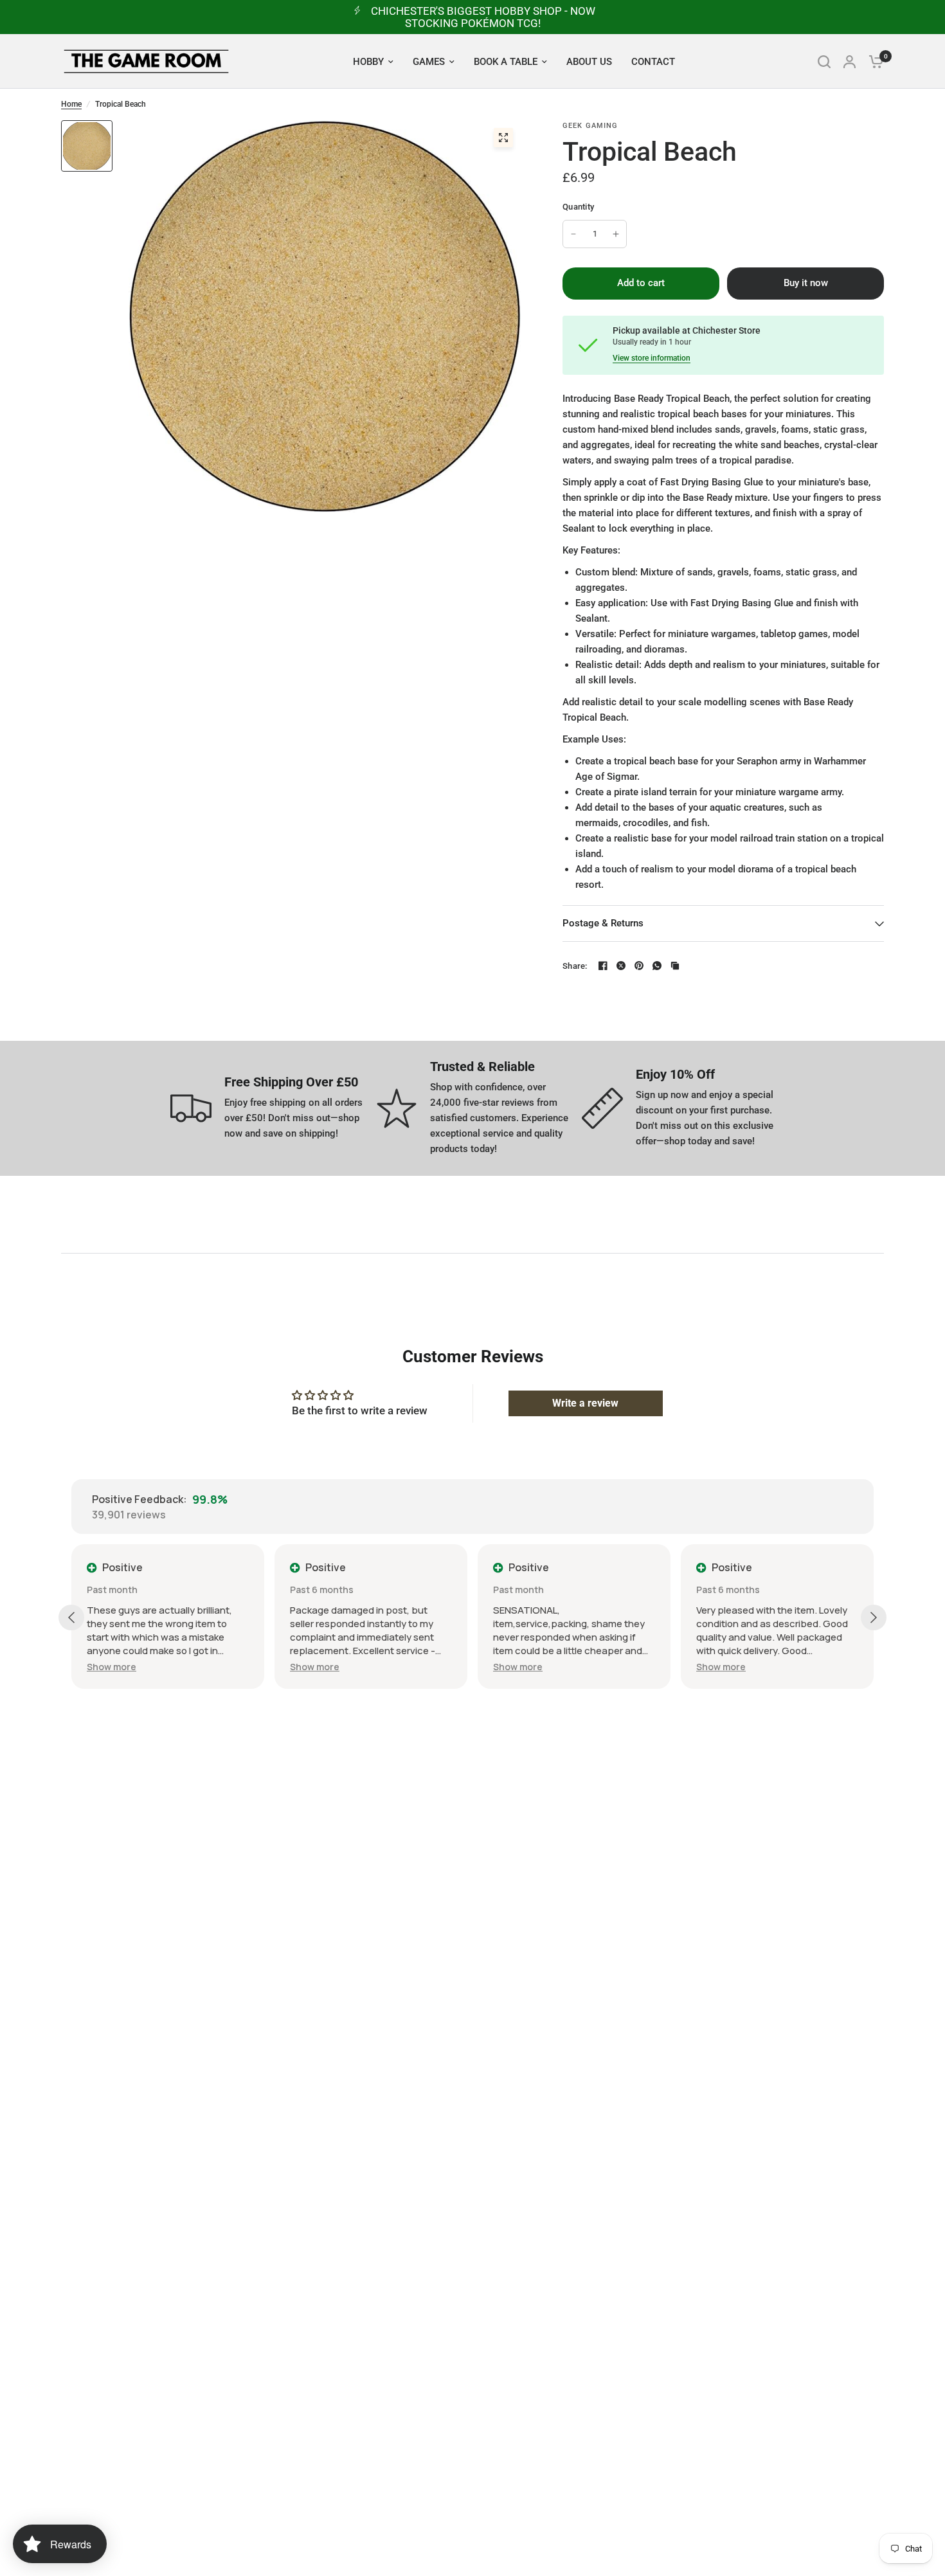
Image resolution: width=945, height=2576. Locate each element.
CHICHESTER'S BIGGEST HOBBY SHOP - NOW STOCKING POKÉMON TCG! (483, 17)
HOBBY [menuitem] (368, 62)
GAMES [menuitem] (429, 62)
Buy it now (806, 283)
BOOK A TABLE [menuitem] (506, 62)
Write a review (585, 1403)
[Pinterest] (639, 966)
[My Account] (850, 61)
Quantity (578, 207)
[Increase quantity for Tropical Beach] (616, 234)
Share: (575, 966)
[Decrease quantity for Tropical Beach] (573, 234)
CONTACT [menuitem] (653, 62)
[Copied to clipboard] (675, 966)
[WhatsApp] (657, 966)
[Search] (824, 61)
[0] (873, 61)
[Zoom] (503, 138)
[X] (621, 966)
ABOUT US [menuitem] (589, 62)
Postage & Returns (603, 923)
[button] (112, 1667)
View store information (652, 358)
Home (71, 104)
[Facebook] (603, 966)
